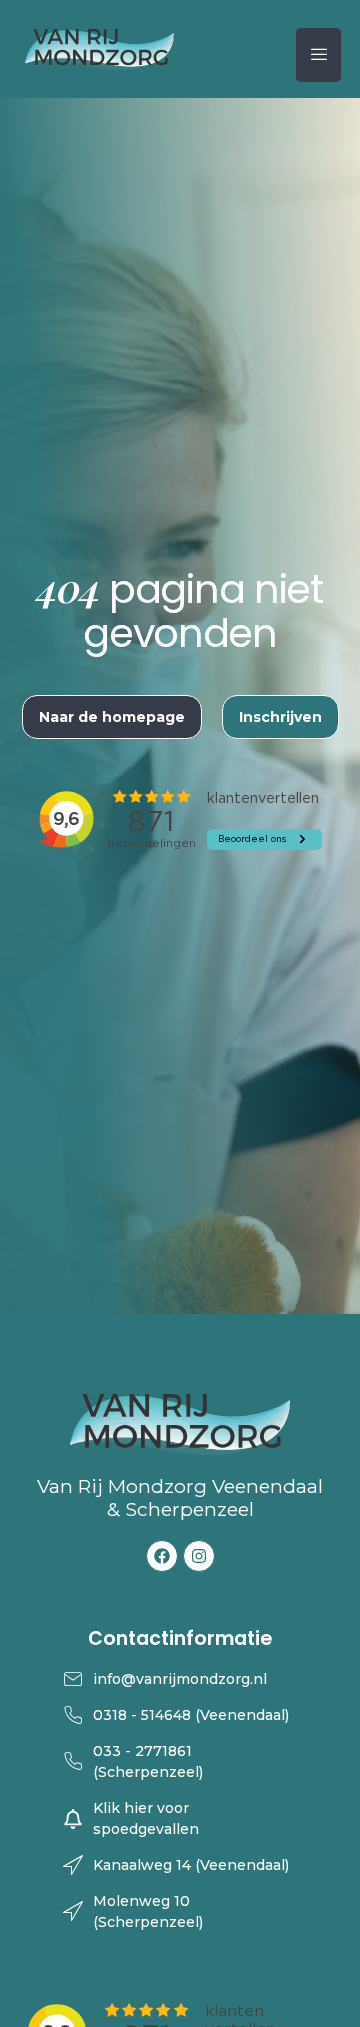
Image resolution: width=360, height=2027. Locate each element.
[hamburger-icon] (318, 55)
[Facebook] (162, 1556)
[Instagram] (199, 1556)
